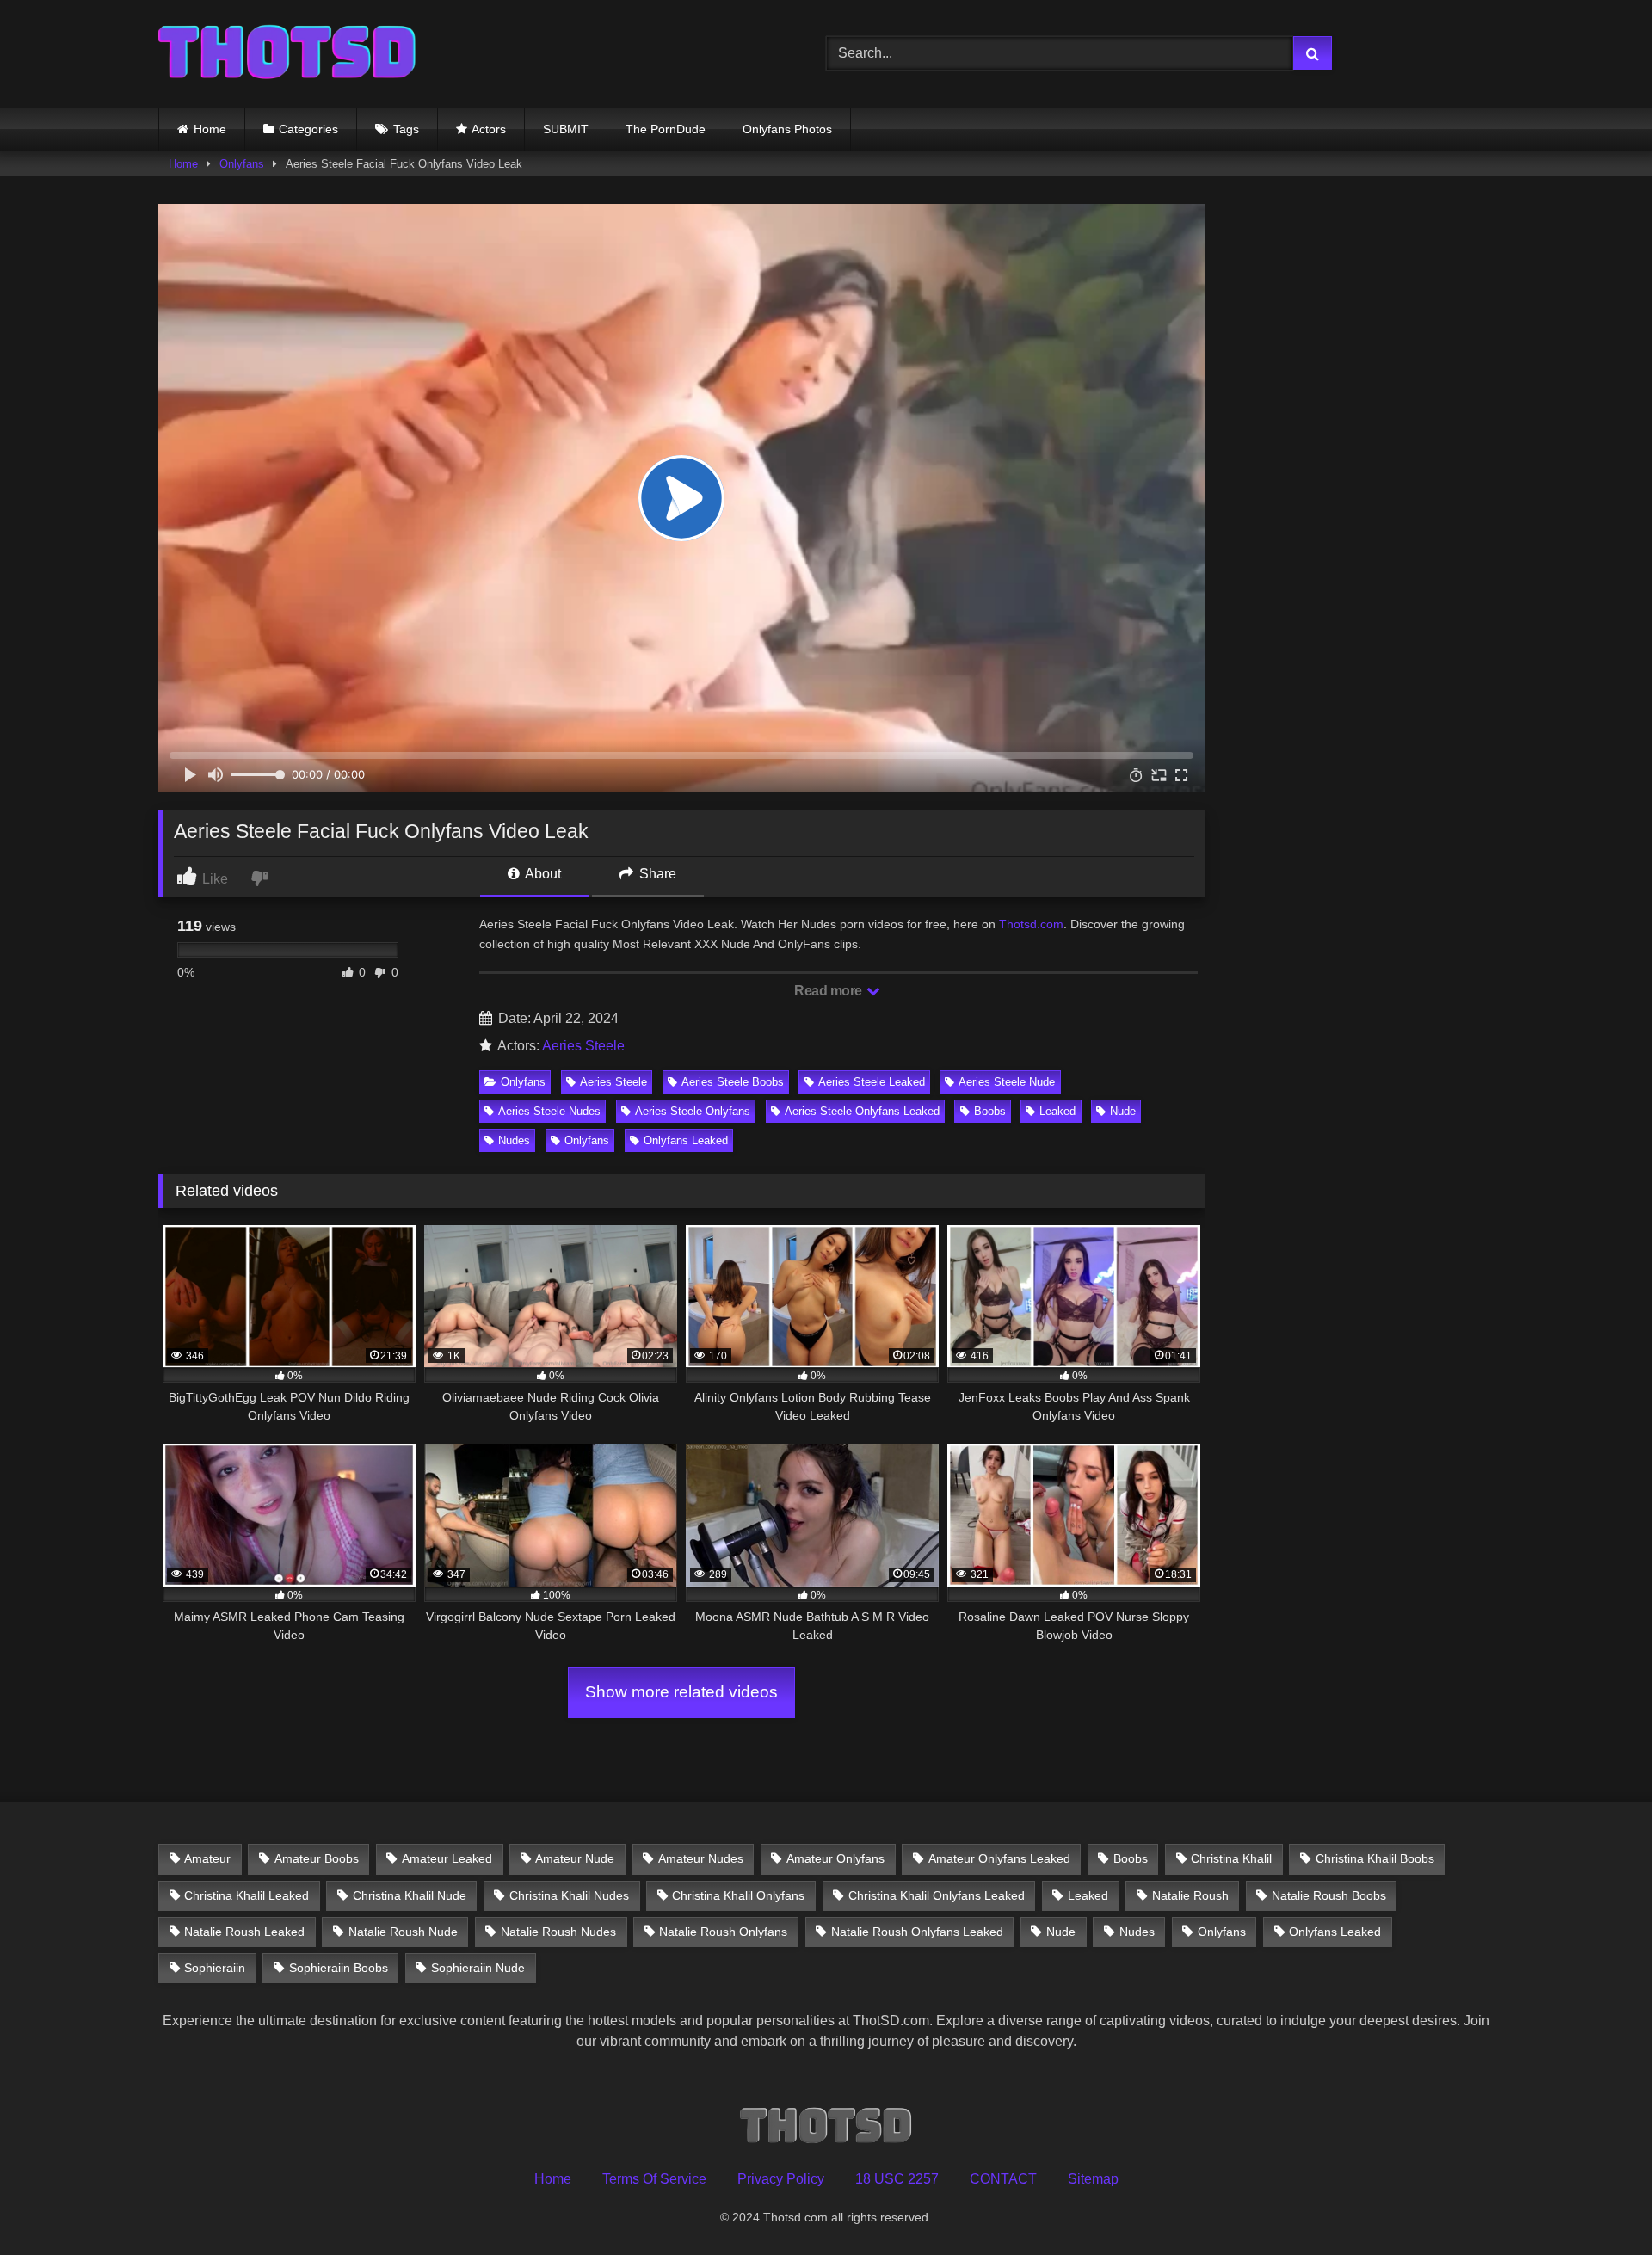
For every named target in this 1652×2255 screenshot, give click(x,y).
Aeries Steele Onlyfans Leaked (862, 1111)
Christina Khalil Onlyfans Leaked (937, 1895)
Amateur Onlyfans (835, 1858)
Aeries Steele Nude (1007, 1082)
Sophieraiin (215, 1968)
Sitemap (1093, 2179)
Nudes (514, 1140)
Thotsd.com (1031, 924)
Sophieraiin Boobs (339, 1968)
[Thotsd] (287, 54)
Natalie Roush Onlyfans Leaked (917, 1932)
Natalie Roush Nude (403, 1932)
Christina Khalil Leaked (247, 1895)
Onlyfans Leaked (686, 1140)
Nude (1123, 1111)
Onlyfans (242, 164)
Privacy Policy (781, 2179)
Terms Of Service (654, 2179)
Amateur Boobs (317, 1858)
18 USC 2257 (897, 2179)
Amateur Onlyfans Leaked (999, 1858)
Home (210, 129)
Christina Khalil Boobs (1375, 1858)
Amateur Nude (575, 1858)
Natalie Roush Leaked (244, 1932)
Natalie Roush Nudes (558, 1932)
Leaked (1057, 1111)
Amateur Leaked (447, 1858)
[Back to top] (1599, 2204)
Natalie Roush (1190, 1895)
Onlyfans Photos (787, 129)
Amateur (207, 1858)
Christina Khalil (1231, 1858)
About (542, 874)
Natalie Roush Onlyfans (723, 1932)
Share (656, 874)
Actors (489, 129)
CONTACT (1003, 2179)
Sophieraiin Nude (478, 1968)
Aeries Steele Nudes (549, 1111)
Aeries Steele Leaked (872, 1082)
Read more (829, 991)
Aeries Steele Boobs (733, 1082)
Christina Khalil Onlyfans (738, 1895)
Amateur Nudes (701, 1858)
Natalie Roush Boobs (1329, 1895)
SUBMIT (566, 129)
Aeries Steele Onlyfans (693, 1111)
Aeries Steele (583, 1046)
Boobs (990, 1111)
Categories (308, 129)
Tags (406, 129)
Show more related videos (681, 1692)
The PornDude (666, 129)
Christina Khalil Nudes (569, 1895)
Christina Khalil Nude (410, 1895)
